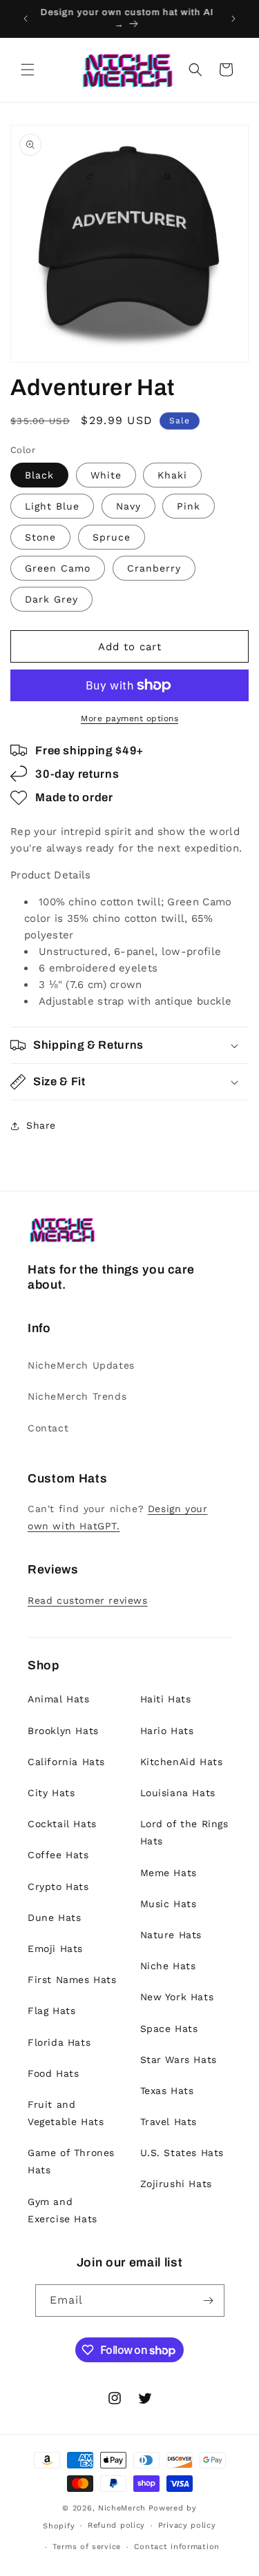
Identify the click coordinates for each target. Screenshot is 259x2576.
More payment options (129, 718)
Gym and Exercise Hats (63, 2210)
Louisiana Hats (178, 1793)
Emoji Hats (55, 1949)
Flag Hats (51, 2011)
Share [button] (41, 1125)
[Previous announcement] (26, 19)
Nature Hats (171, 1935)
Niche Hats (168, 1966)
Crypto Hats (58, 1886)
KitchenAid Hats (182, 1762)
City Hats (51, 1793)
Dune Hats (54, 1918)
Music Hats (169, 1904)
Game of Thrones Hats (71, 2161)
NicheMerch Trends (77, 1396)
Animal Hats (59, 1699)
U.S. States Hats (182, 2153)
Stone (40, 537)
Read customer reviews (88, 1600)
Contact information (177, 2547)
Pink (189, 506)
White (106, 475)
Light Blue (52, 506)
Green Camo (58, 568)
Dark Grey (51, 599)
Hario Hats (167, 1731)
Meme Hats (169, 1873)
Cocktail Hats (62, 1824)
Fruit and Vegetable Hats (66, 2113)
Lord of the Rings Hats (184, 1832)
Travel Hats (169, 2122)
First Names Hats (72, 1980)
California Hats (66, 1762)
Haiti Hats (166, 1699)
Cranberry (154, 568)
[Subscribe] (209, 2301)
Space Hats (169, 2029)
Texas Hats (167, 2091)
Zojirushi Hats (176, 2184)
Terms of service (87, 2547)
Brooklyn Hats (63, 1731)
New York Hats (177, 1997)
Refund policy (116, 2525)
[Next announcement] (233, 19)
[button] (28, 70)
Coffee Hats (58, 1855)
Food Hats (53, 2073)
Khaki (172, 475)
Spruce (112, 537)
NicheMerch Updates (81, 1365)
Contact (48, 1428)
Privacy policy (187, 2525)
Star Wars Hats (179, 2060)
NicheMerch (122, 2508)
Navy (128, 506)
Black (39, 475)
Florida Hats (59, 2042)
